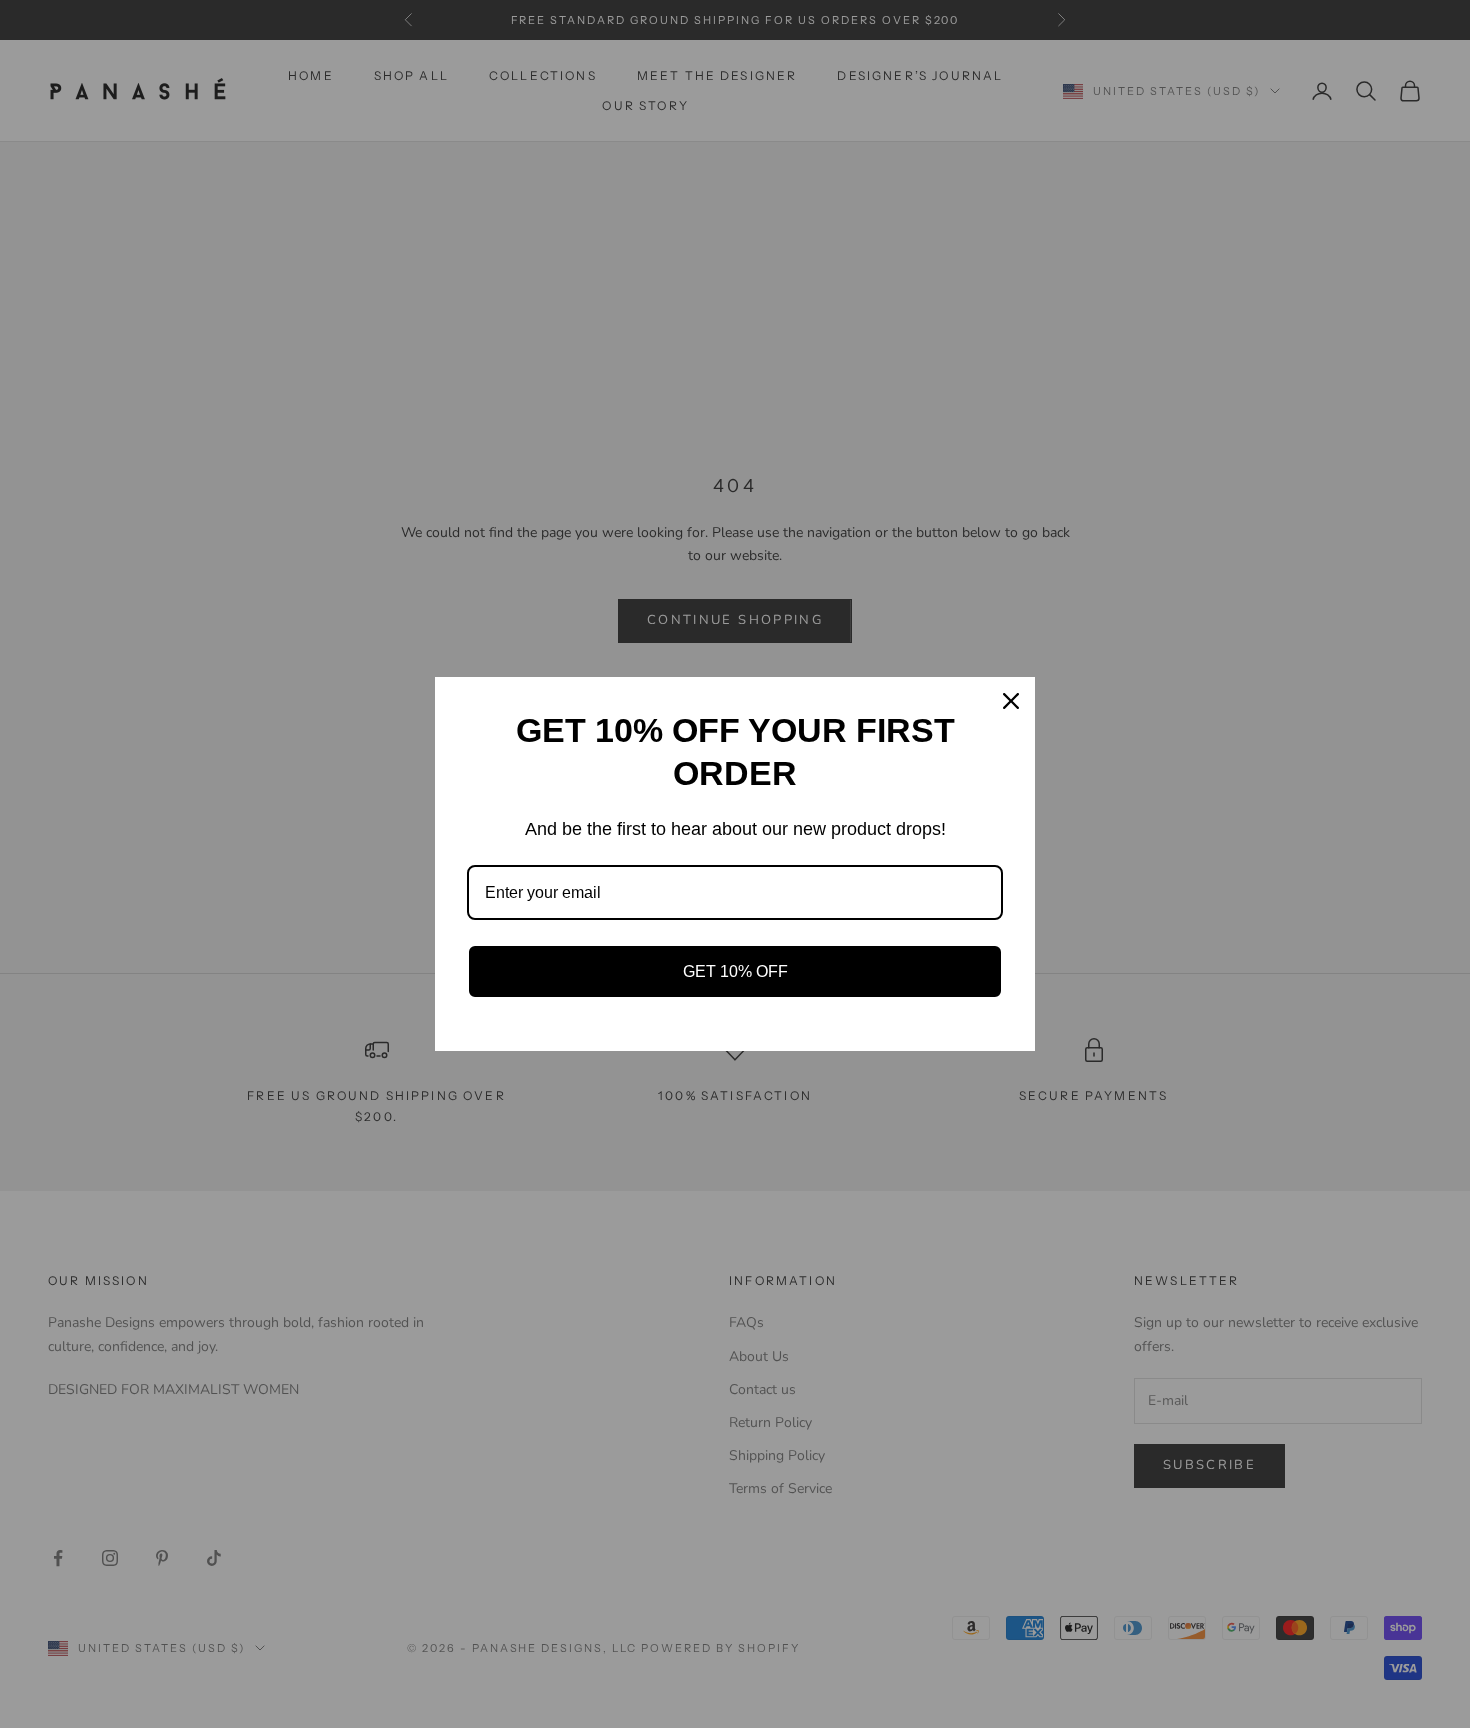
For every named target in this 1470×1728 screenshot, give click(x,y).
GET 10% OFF (735, 971)
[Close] (1011, 701)
